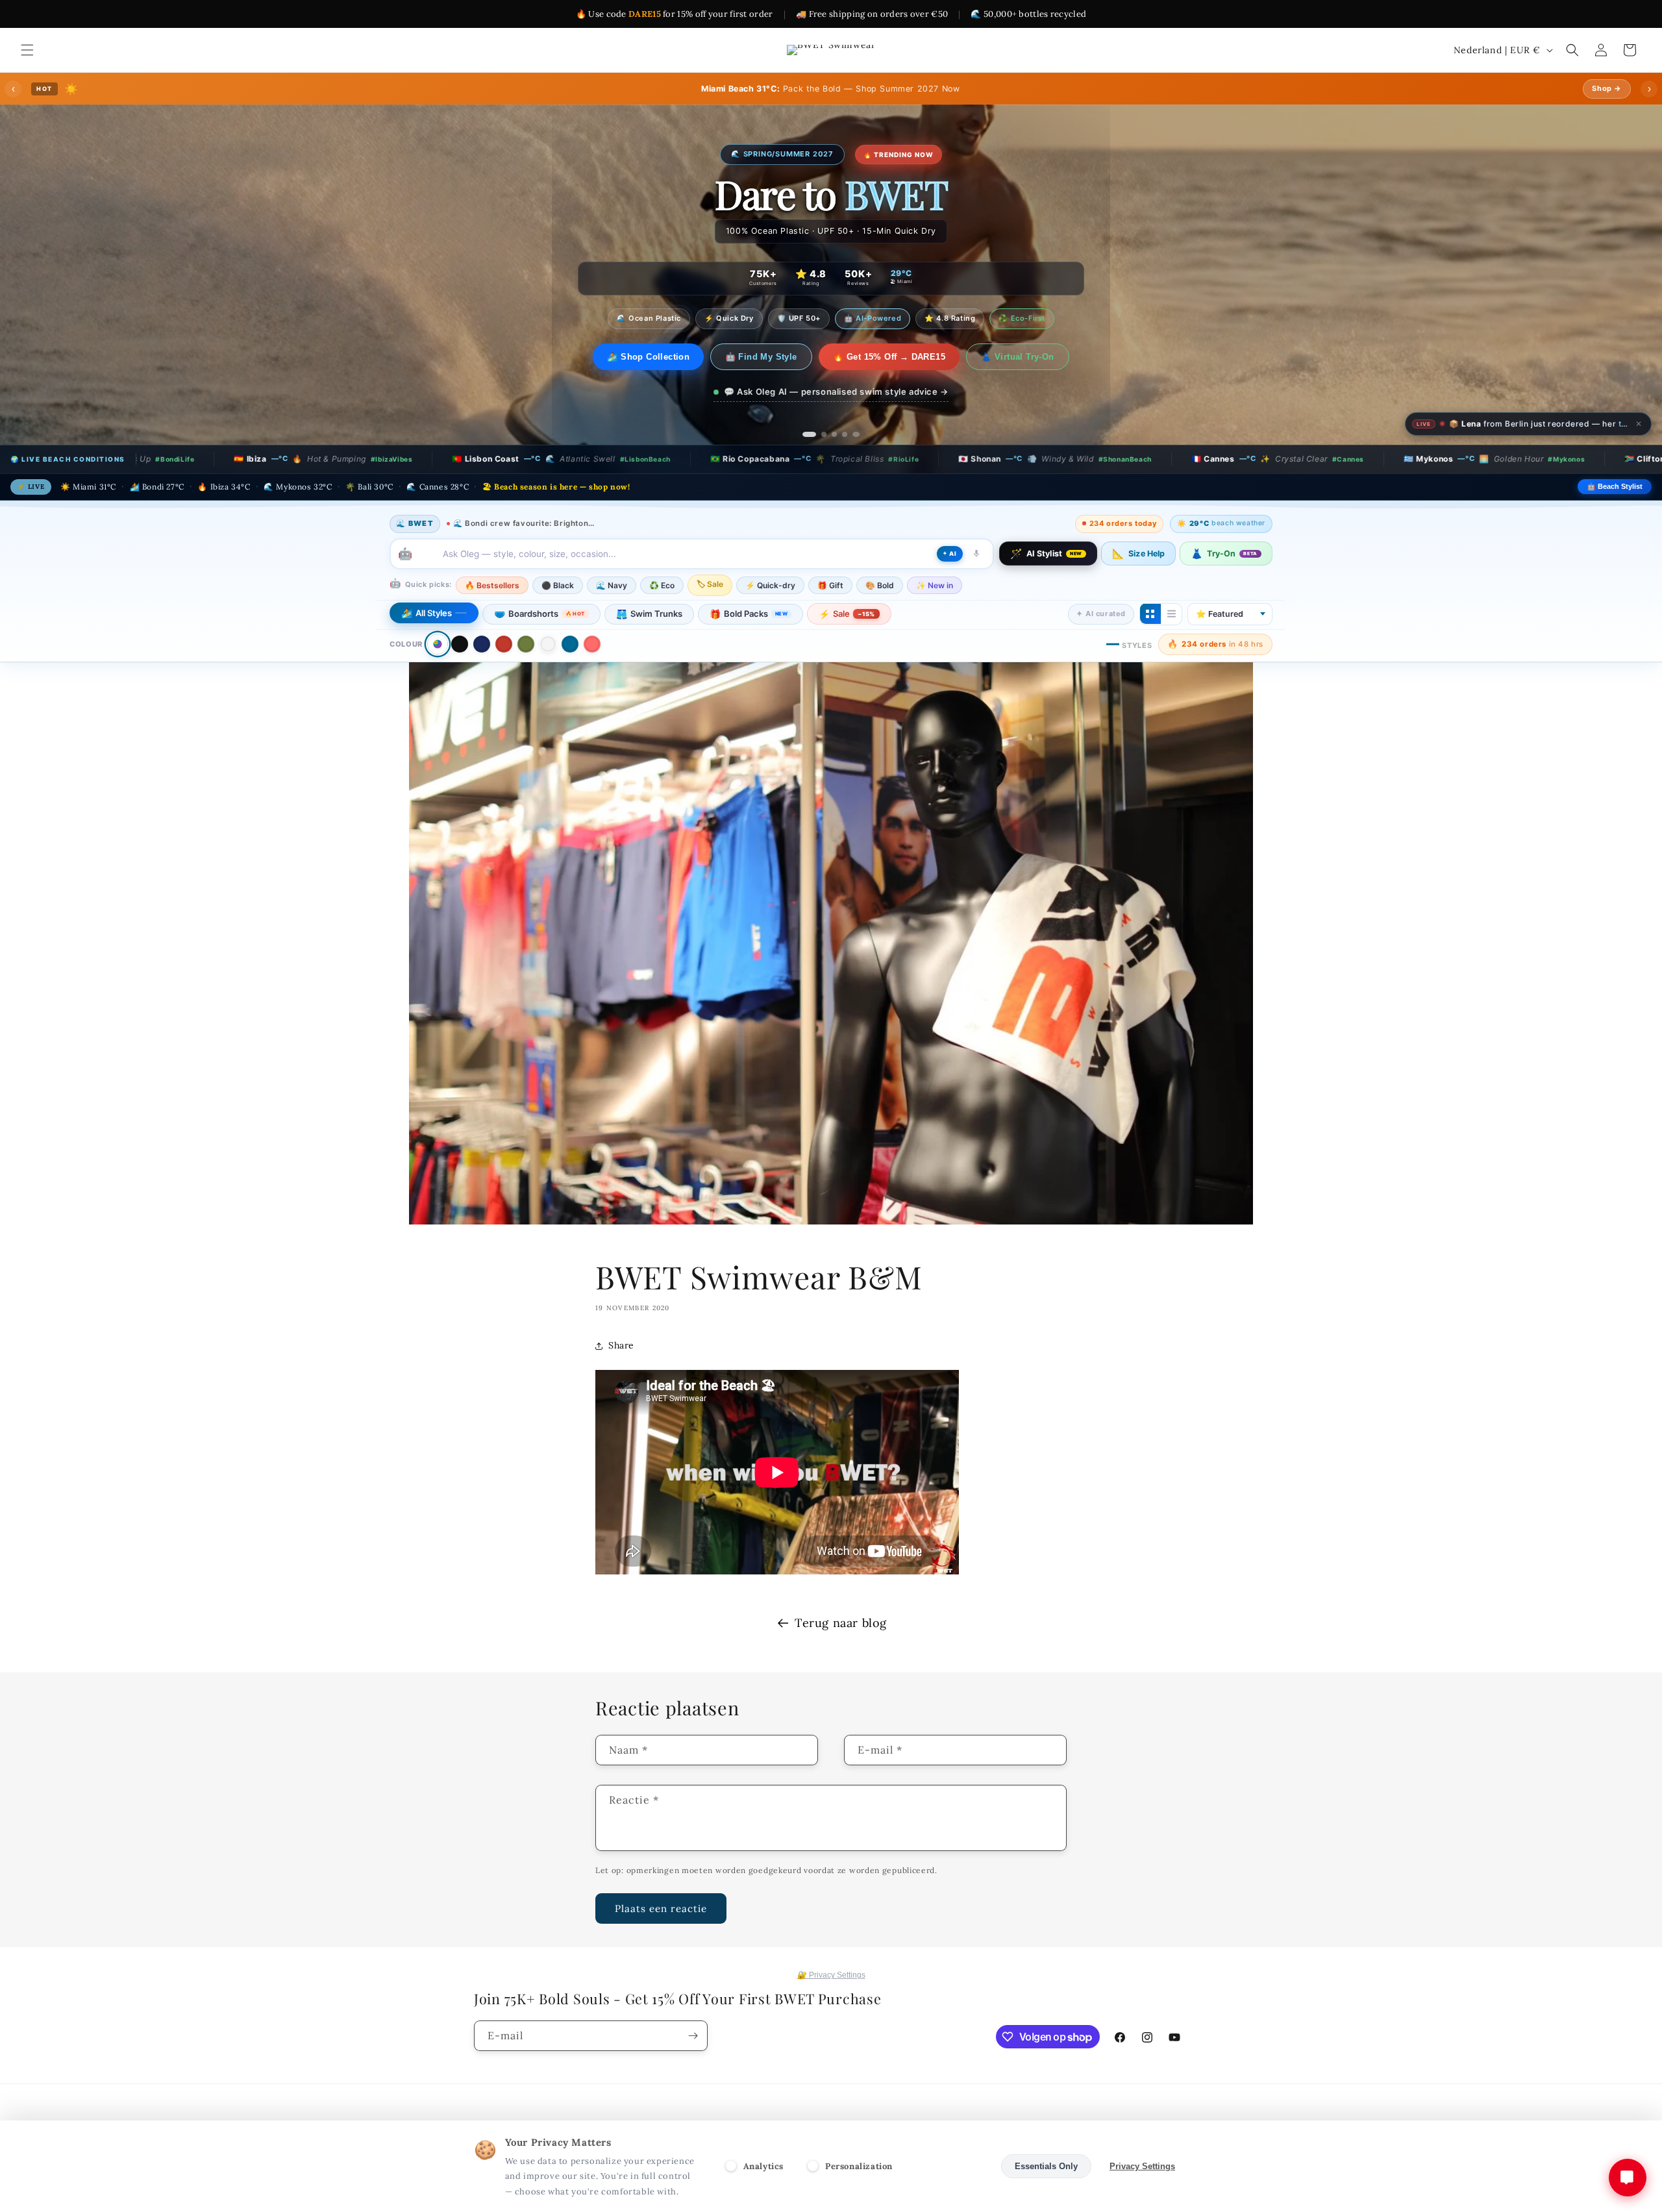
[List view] (1171, 614)
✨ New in (935, 585)
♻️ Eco (662, 585)
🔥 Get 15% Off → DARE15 (900, 357)
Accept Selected (951, 2166)
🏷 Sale (710, 583)
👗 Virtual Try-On (1028, 357)
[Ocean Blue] (570, 644)
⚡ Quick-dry (770, 585)
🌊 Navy (612, 585)
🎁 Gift (830, 585)
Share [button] (621, 1345)
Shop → (1607, 88)
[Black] (460, 644)
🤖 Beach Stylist (1615, 486)
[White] (548, 644)
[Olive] (526, 644)
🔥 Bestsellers (492, 585)
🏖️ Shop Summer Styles (649, 357)
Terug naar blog (841, 1623)
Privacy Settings (1142, 2166)
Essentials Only (1046, 2166)
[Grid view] (1150, 614)
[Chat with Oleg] (1628, 2178)
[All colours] (437, 644)
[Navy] (482, 644)
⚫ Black (558, 585)
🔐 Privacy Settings (831, 1975)
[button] (27, 50)
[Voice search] (976, 553)
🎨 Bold (880, 585)
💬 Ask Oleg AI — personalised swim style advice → (836, 391)
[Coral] (592, 644)
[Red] (504, 644)
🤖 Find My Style (772, 357)
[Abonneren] (693, 2036)
